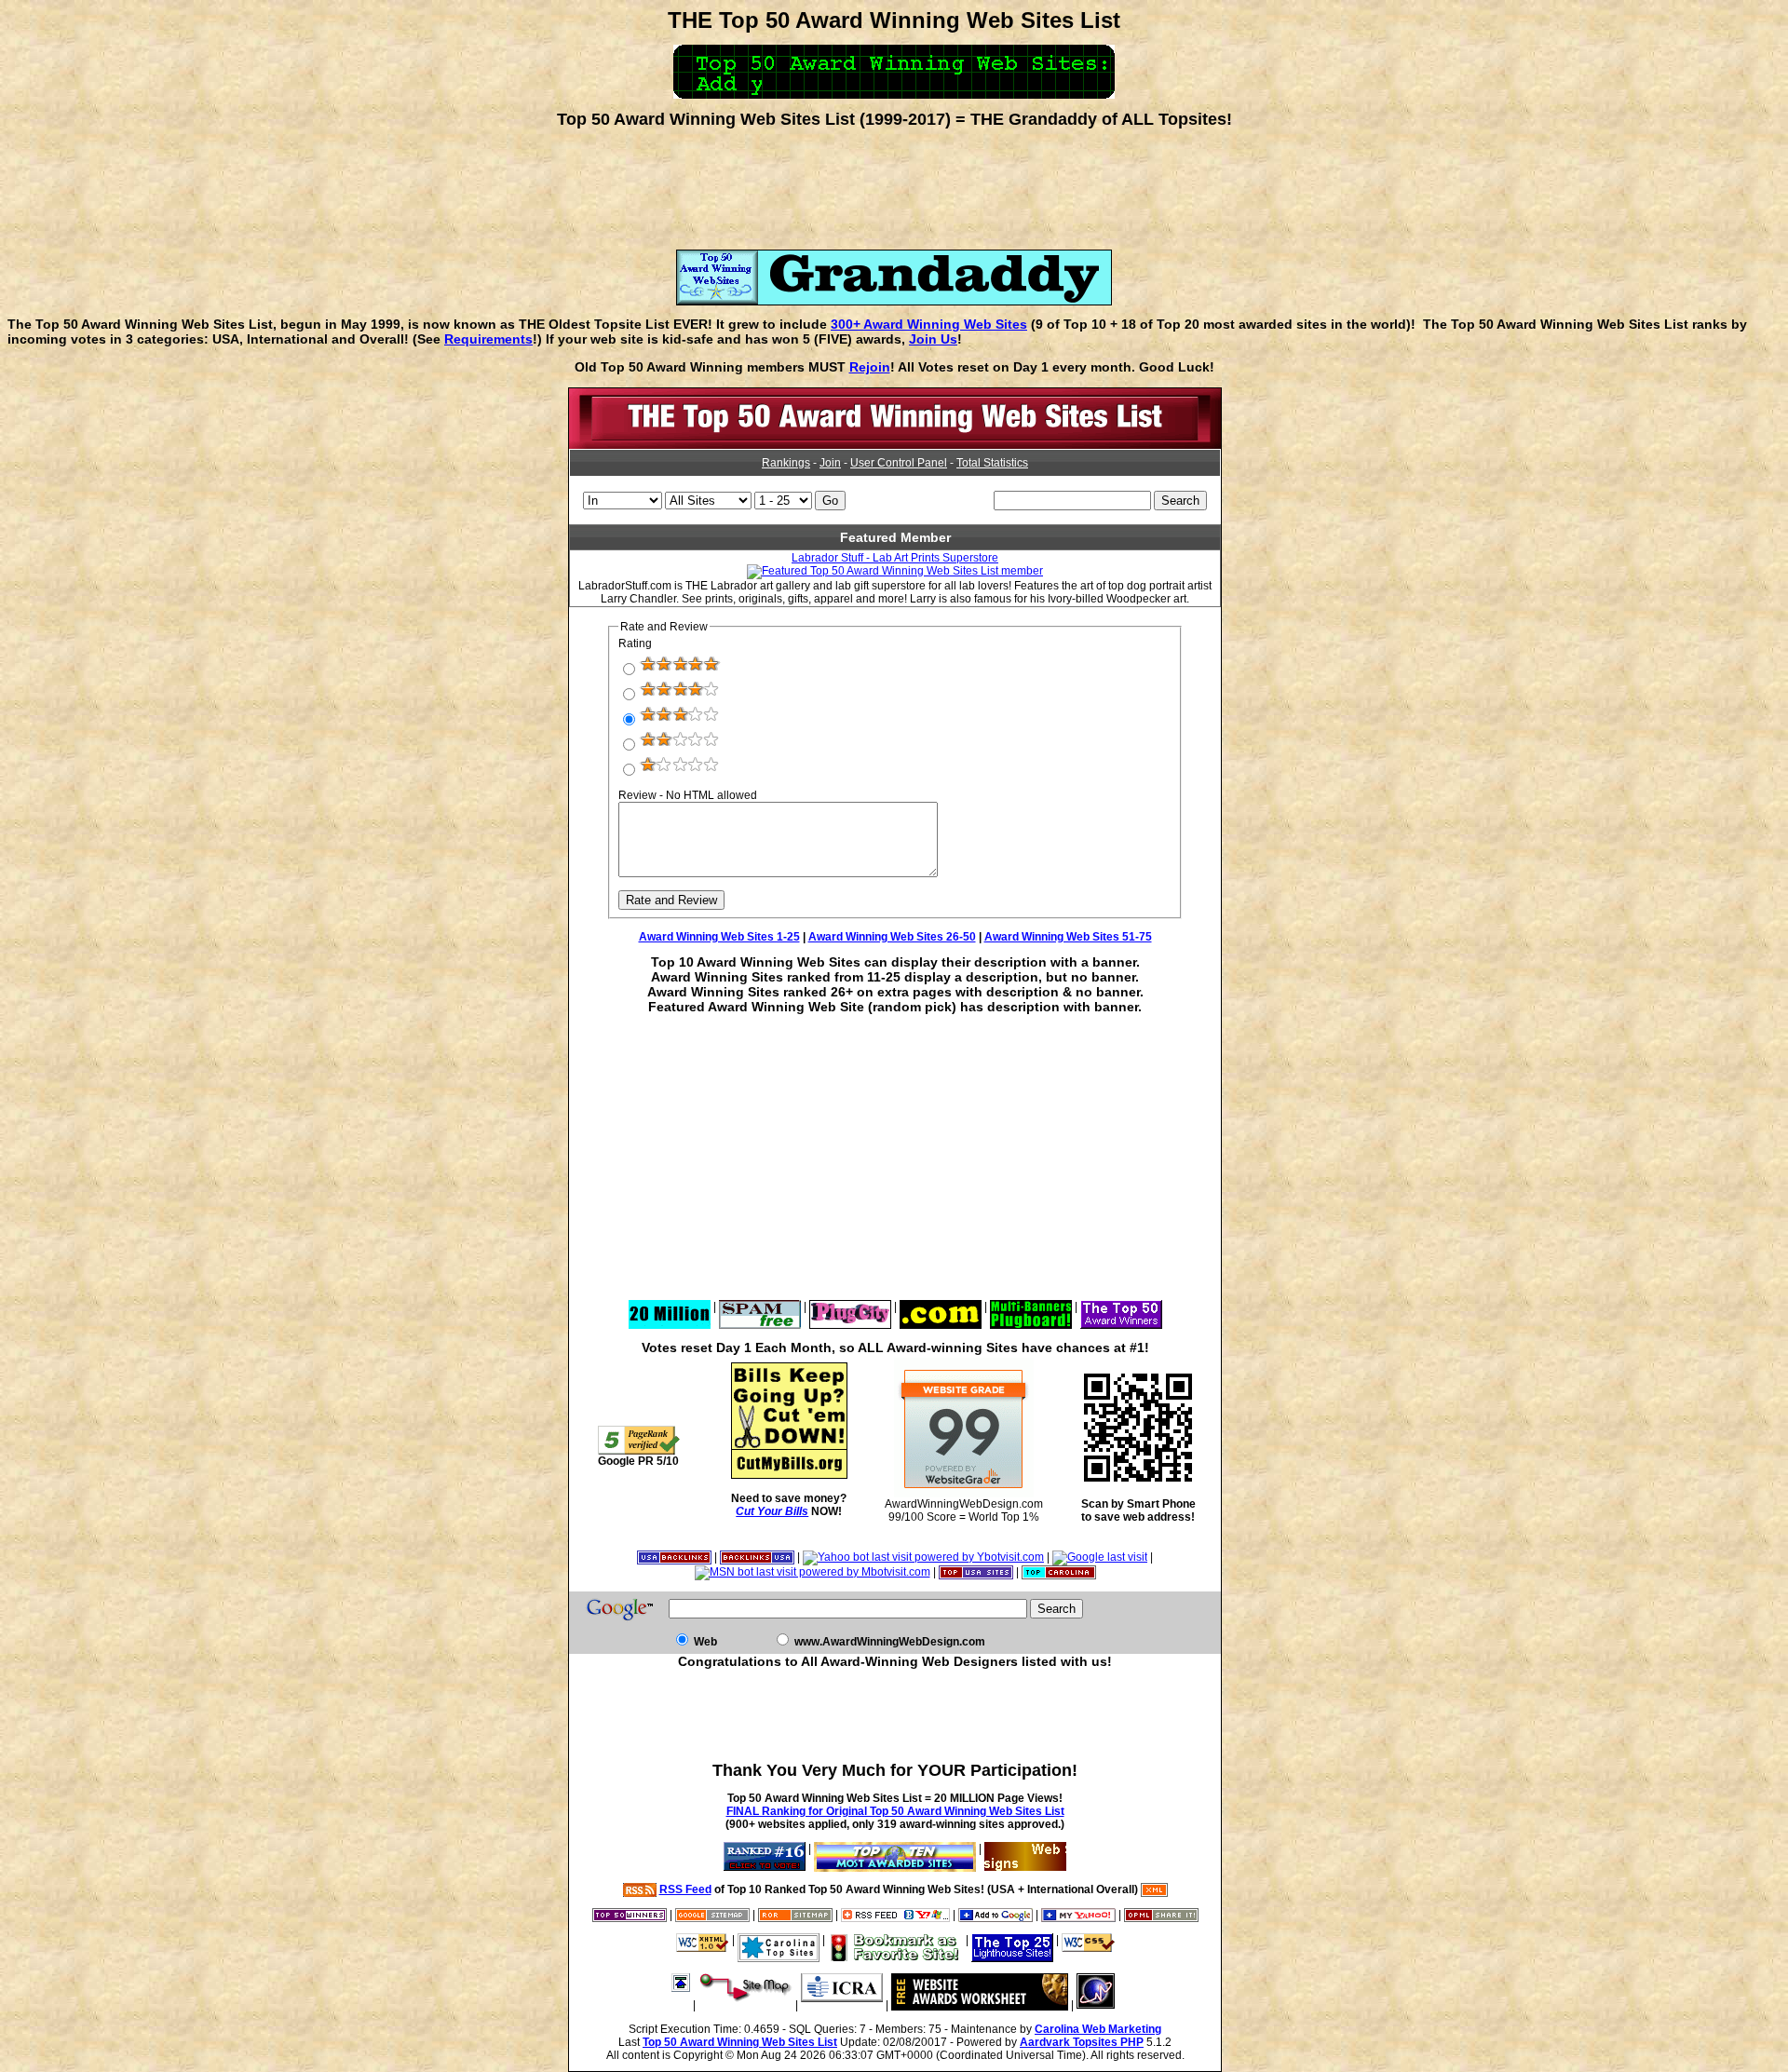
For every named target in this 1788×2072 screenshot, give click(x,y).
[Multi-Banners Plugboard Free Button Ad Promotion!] (1031, 1307)
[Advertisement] (894, 183)
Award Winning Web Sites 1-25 (719, 937)
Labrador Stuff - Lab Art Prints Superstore (895, 558)
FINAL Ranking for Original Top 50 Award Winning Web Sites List (895, 1811)
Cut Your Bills (772, 1511)
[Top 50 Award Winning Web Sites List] (895, 445)
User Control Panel (899, 463)
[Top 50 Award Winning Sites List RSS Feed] (640, 1889)
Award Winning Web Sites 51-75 (1068, 937)
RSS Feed (685, 1889)
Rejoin (870, 367)
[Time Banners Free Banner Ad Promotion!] (941, 1307)
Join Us (933, 339)
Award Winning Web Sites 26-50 (892, 937)
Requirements (488, 339)
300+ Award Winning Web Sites (929, 324)
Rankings (786, 463)
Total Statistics (992, 463)
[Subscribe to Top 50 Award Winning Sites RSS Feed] (895, 1915)
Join (830, 463)
